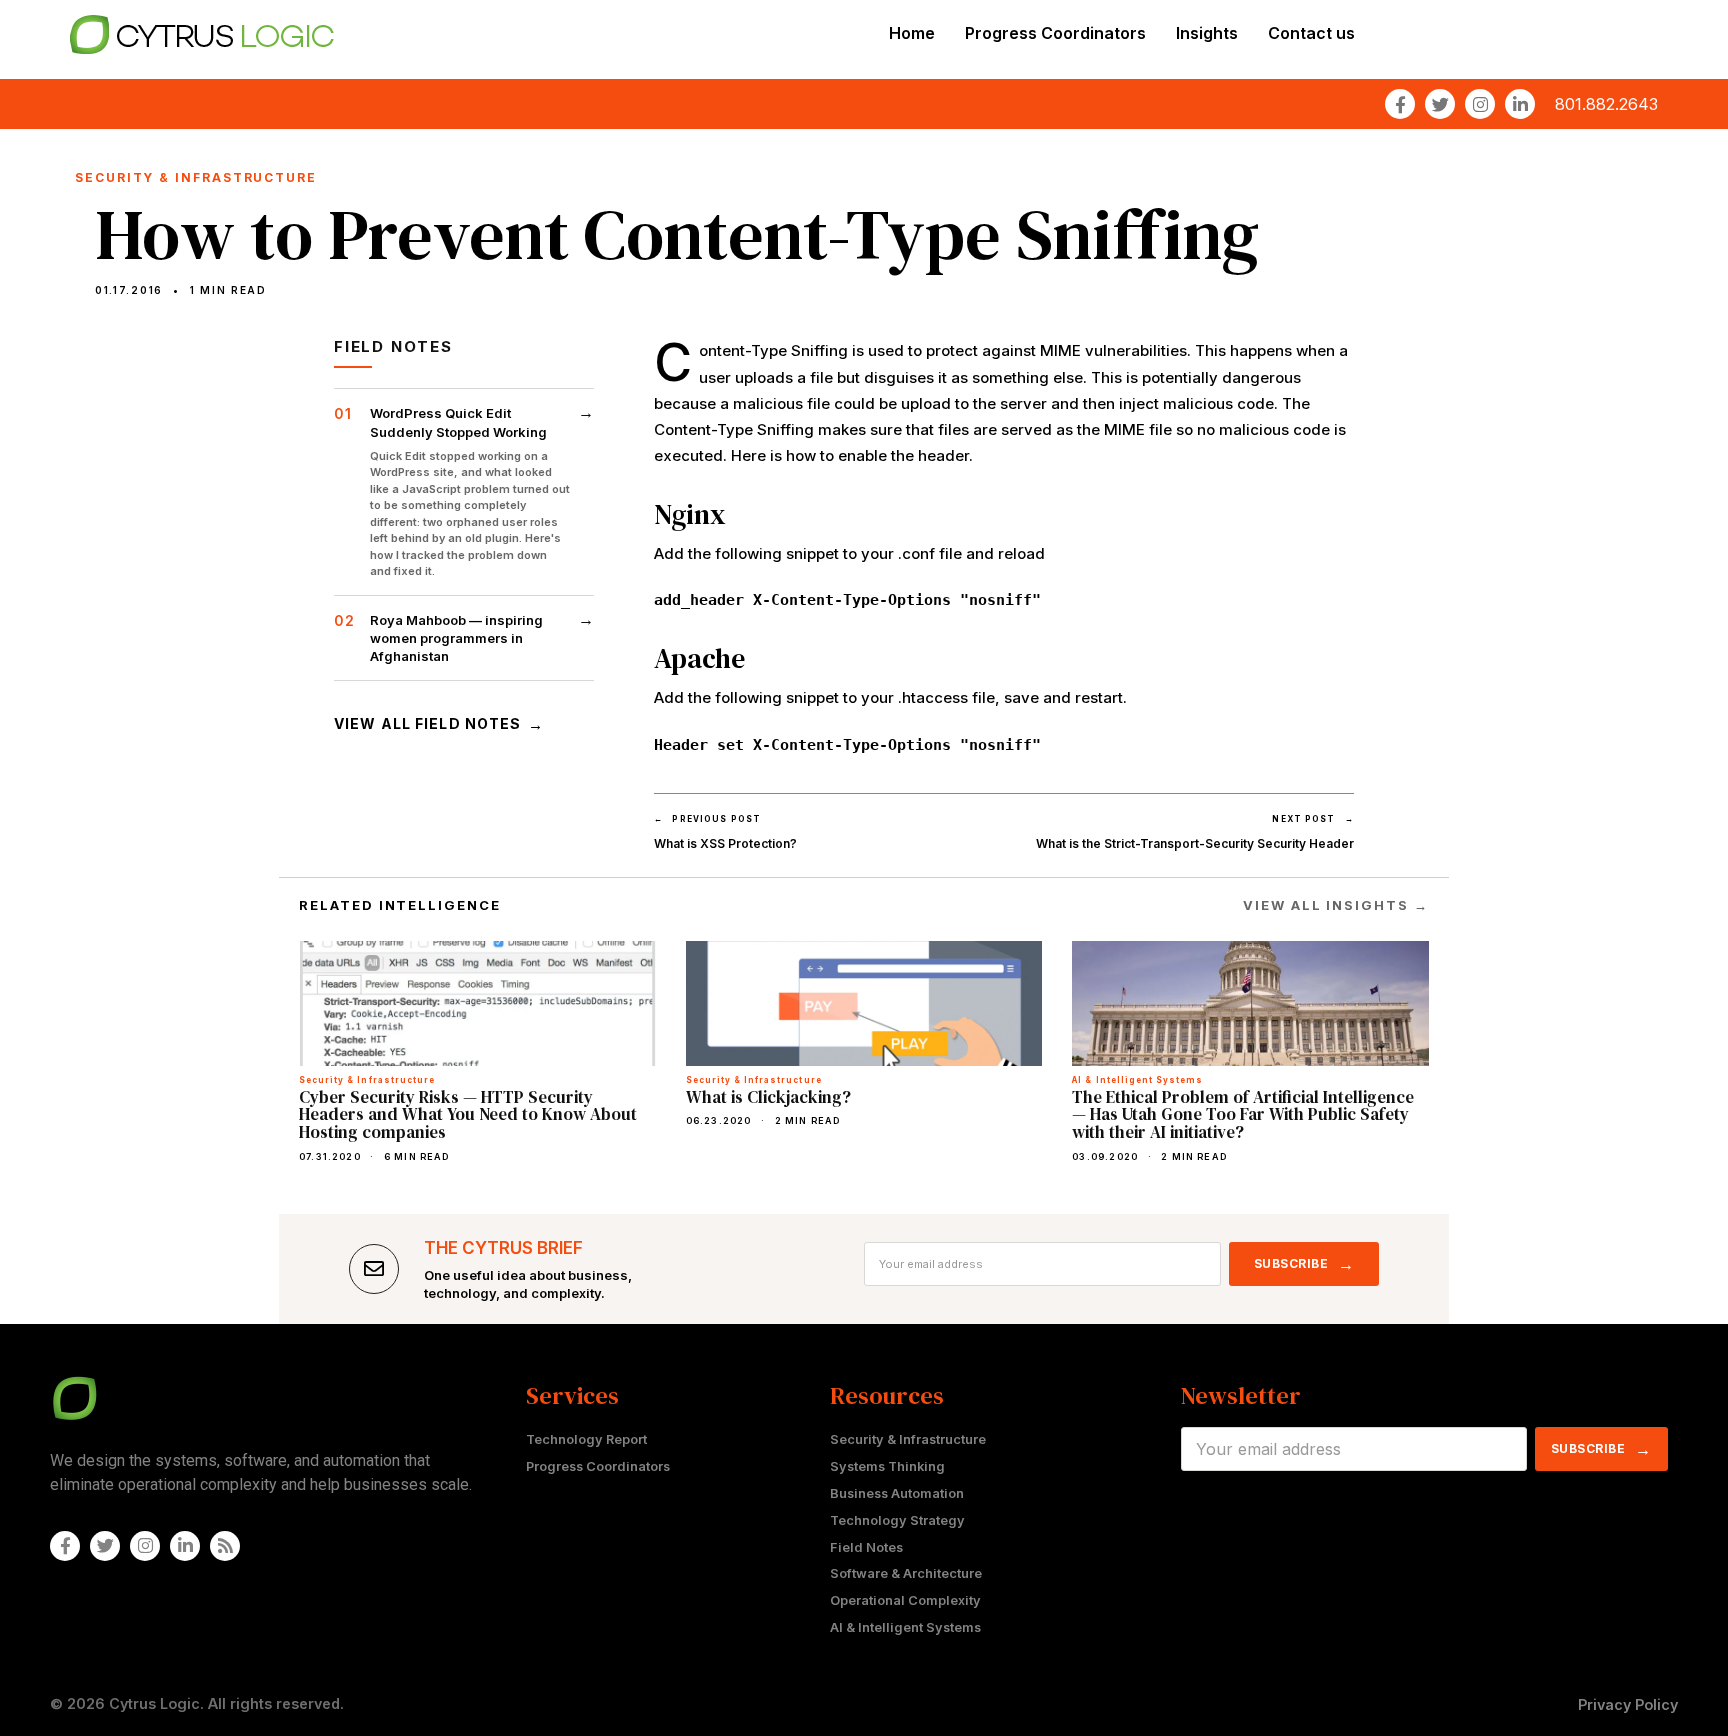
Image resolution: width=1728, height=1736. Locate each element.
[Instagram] (1480, 104)
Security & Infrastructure (908, 1439)
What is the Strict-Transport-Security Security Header (1195, 843)
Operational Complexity (905, 1600)
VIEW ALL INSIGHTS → (1336, 905)
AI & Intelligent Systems (905, 1627)
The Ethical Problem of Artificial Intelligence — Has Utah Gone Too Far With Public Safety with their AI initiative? (1243, 1115)
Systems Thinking (887, 1466)
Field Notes (866, 1547)
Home (912, 33)
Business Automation (897, 1493)
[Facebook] (1400, 104)
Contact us (1311, 33)
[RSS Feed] (225, 1546)
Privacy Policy (1628, 1704)
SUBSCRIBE (1304, 1264)
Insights (1207, 33)
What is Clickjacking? (768, 1097)
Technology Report (586, 1439)
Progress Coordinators (1055, 33)
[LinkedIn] (1520, 104)
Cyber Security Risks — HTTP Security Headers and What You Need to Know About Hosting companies (468, 1115)
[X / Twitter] (1440, 104)
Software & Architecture (906, 1573)
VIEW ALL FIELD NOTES (439, 724)
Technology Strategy (897, 1520)
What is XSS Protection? (725, 843)
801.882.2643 (1606, 104)
